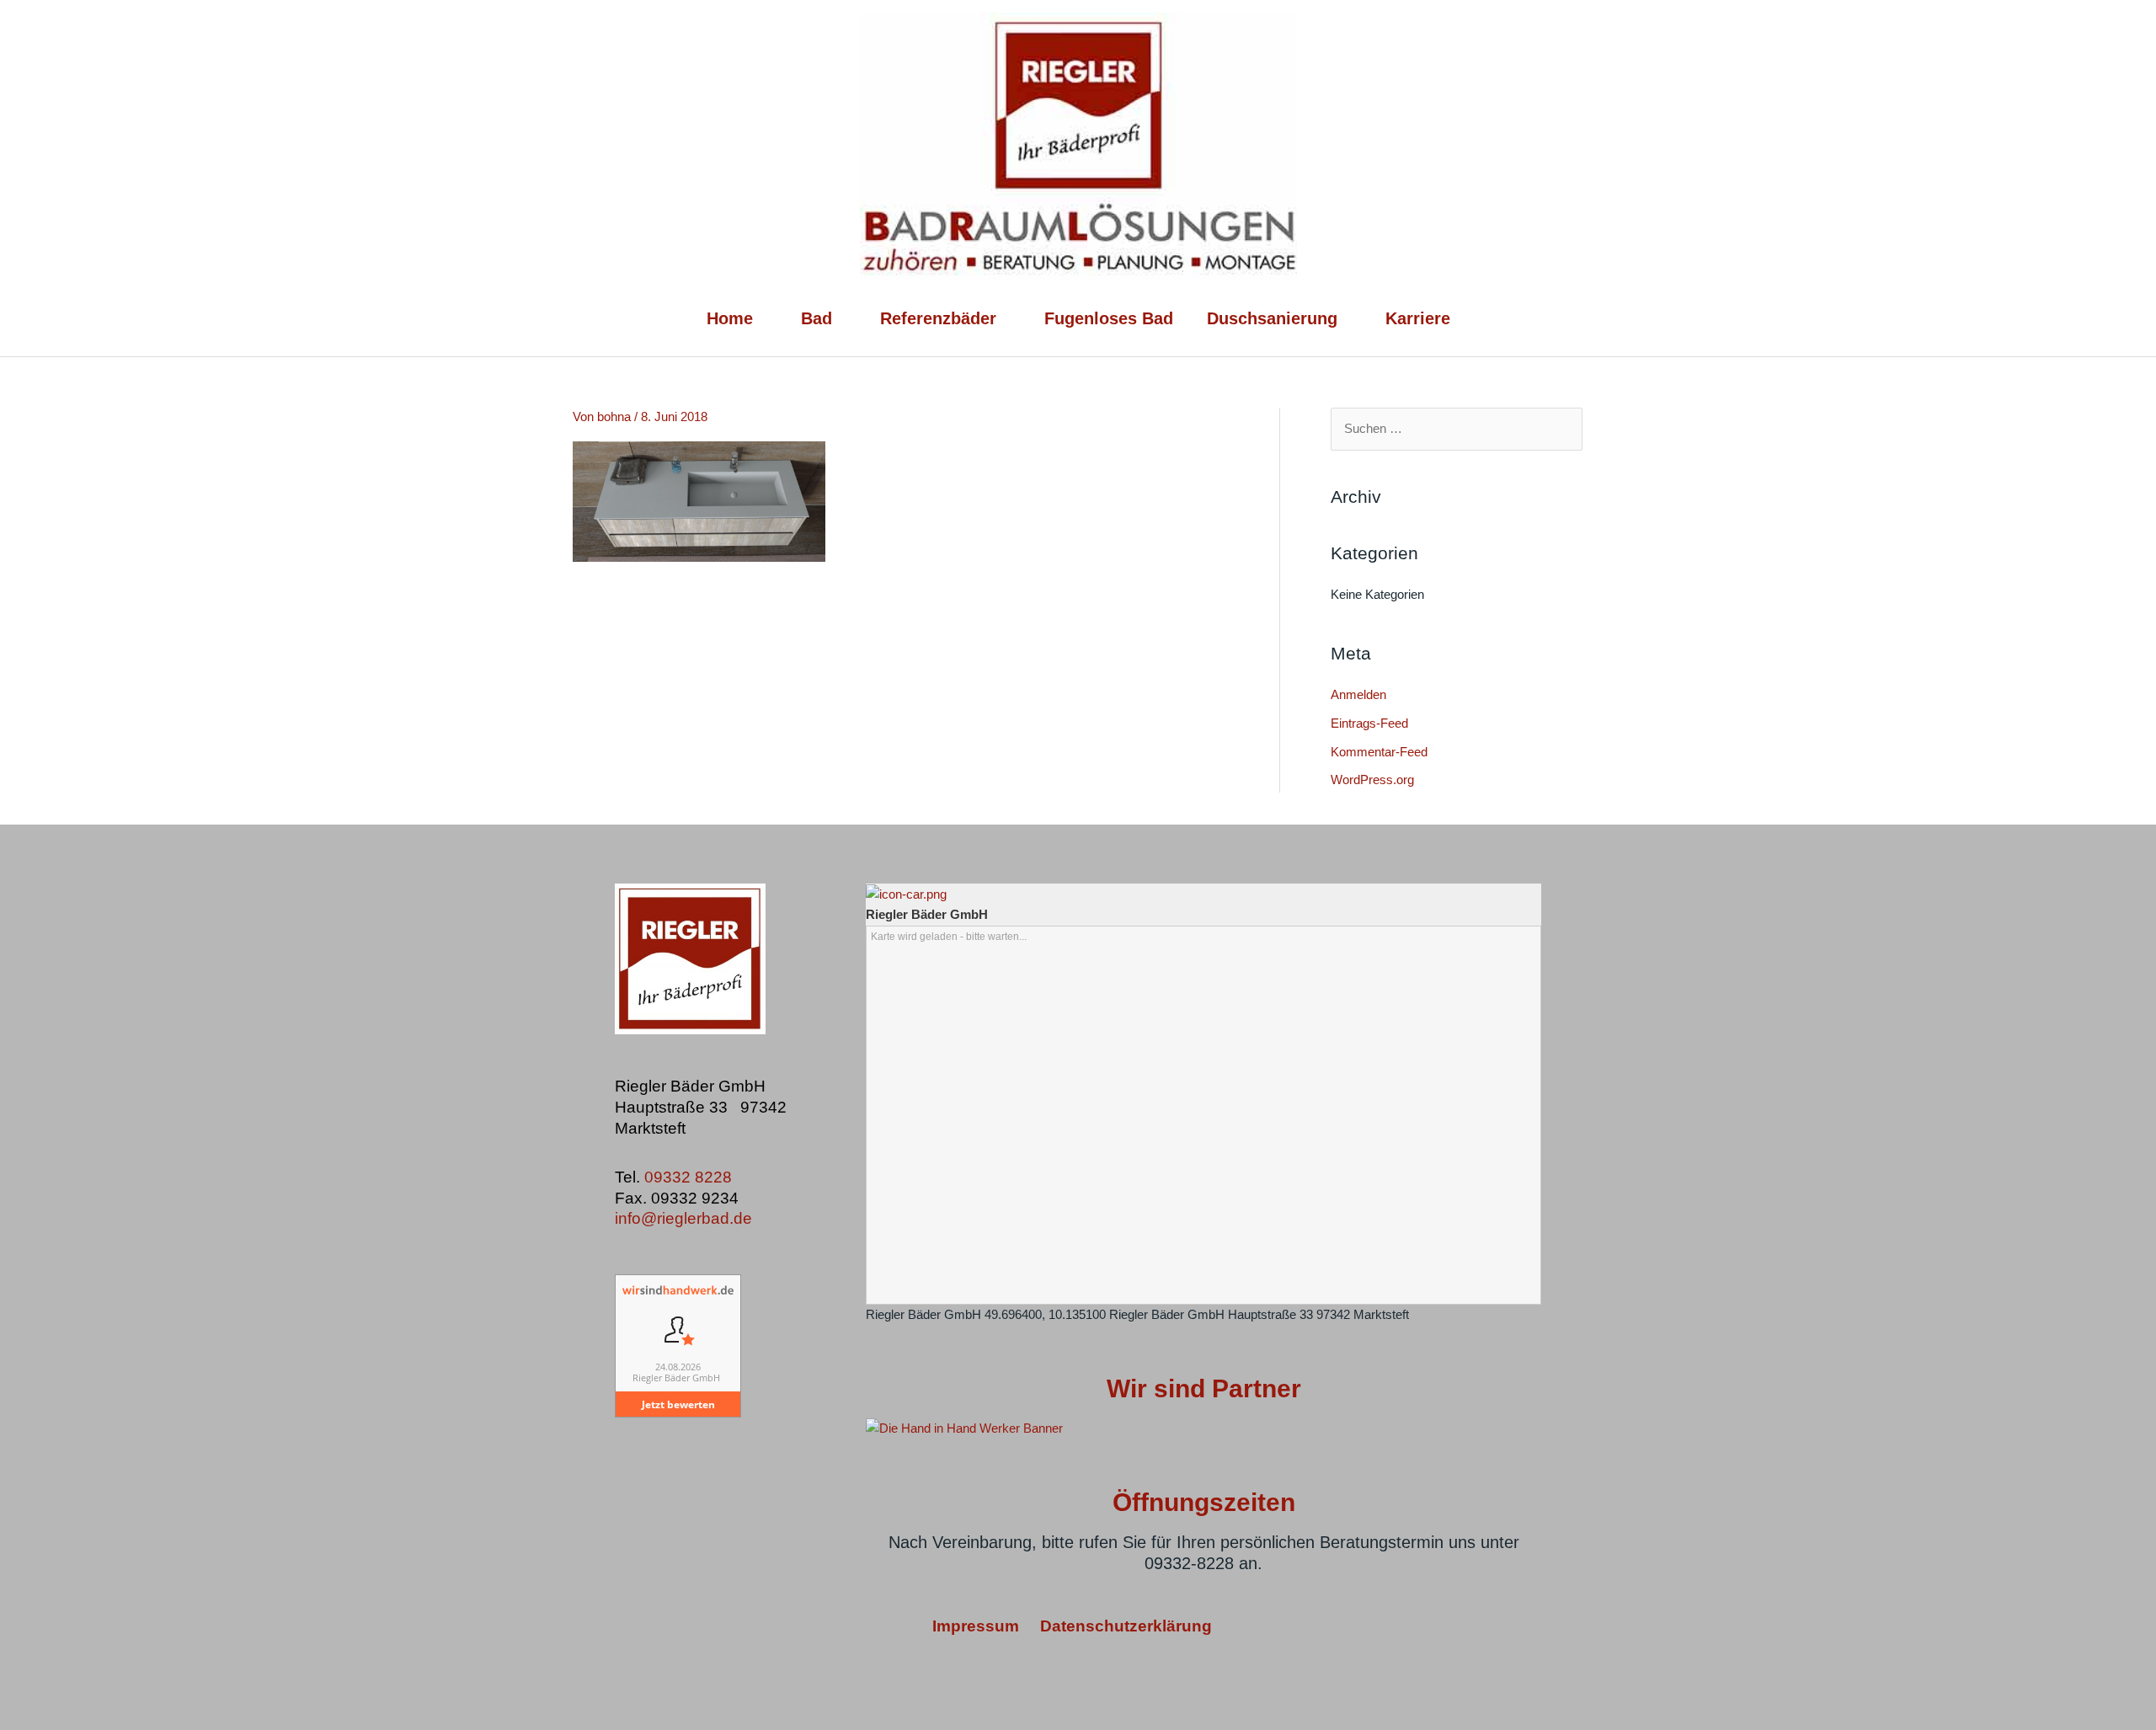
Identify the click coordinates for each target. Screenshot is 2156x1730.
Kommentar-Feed (1379, 752)
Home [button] (730, 318)
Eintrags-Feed (1369, 723)
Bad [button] (817, 318)
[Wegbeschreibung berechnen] (906, 893)
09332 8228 (690, 1177)
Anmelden (1358, 694)
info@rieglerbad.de (683, 1218)
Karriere (1418, 318)
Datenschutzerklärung (1126, 1626)
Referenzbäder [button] (938, 318)
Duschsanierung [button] (1272, 318)
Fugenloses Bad (1109, 318)
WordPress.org (1372, 780)
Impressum (978, 1626)
